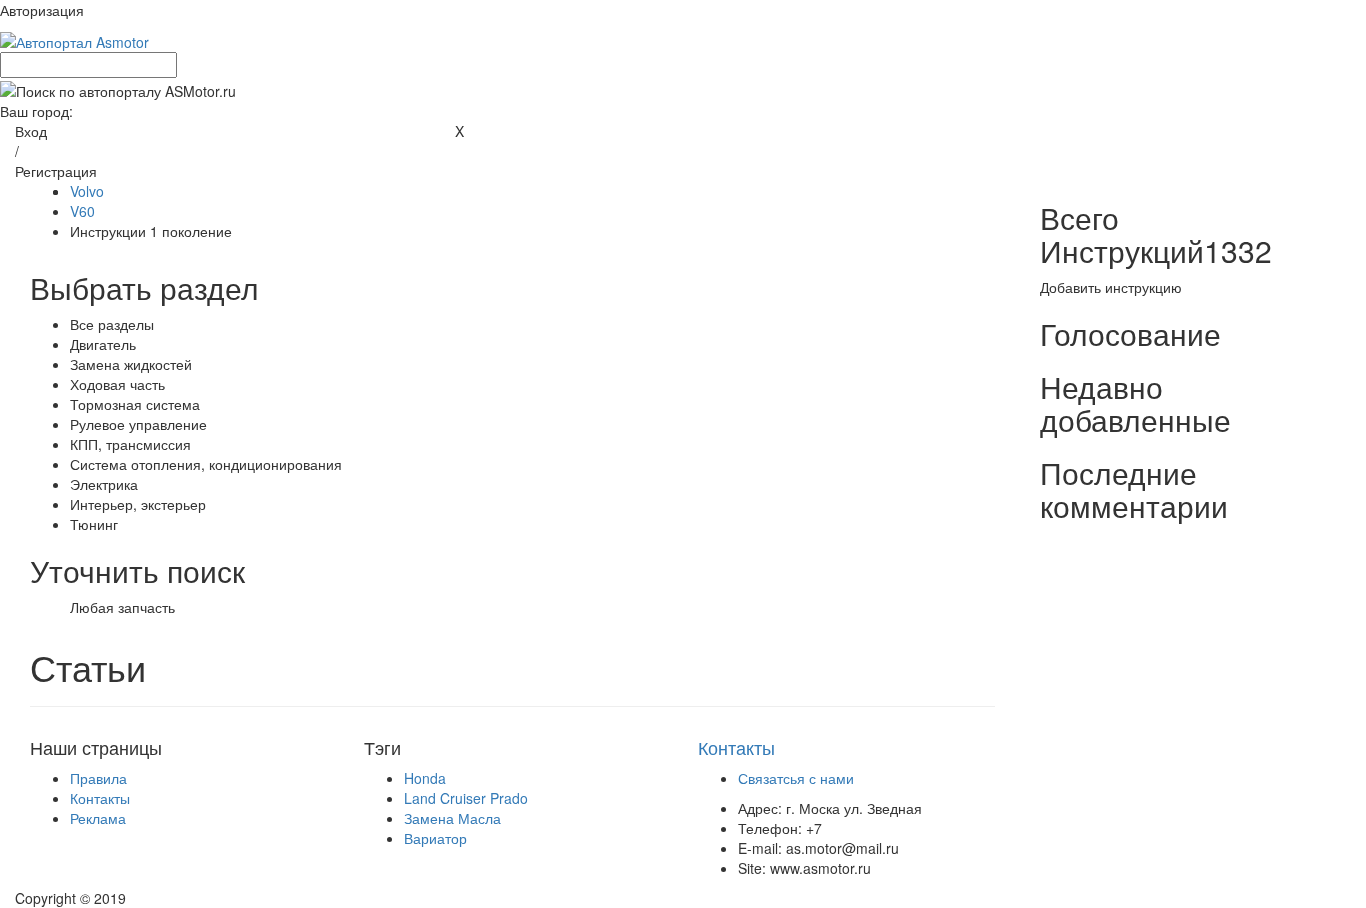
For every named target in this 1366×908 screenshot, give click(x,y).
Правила (98, 778)
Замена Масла (452, 818)
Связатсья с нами (796, 778)
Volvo (87, 191)
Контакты (100, 798)
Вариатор (435, 838)
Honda (425, 778)
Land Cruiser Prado (466, 798)
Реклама (98, 818)
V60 (82, 211)
